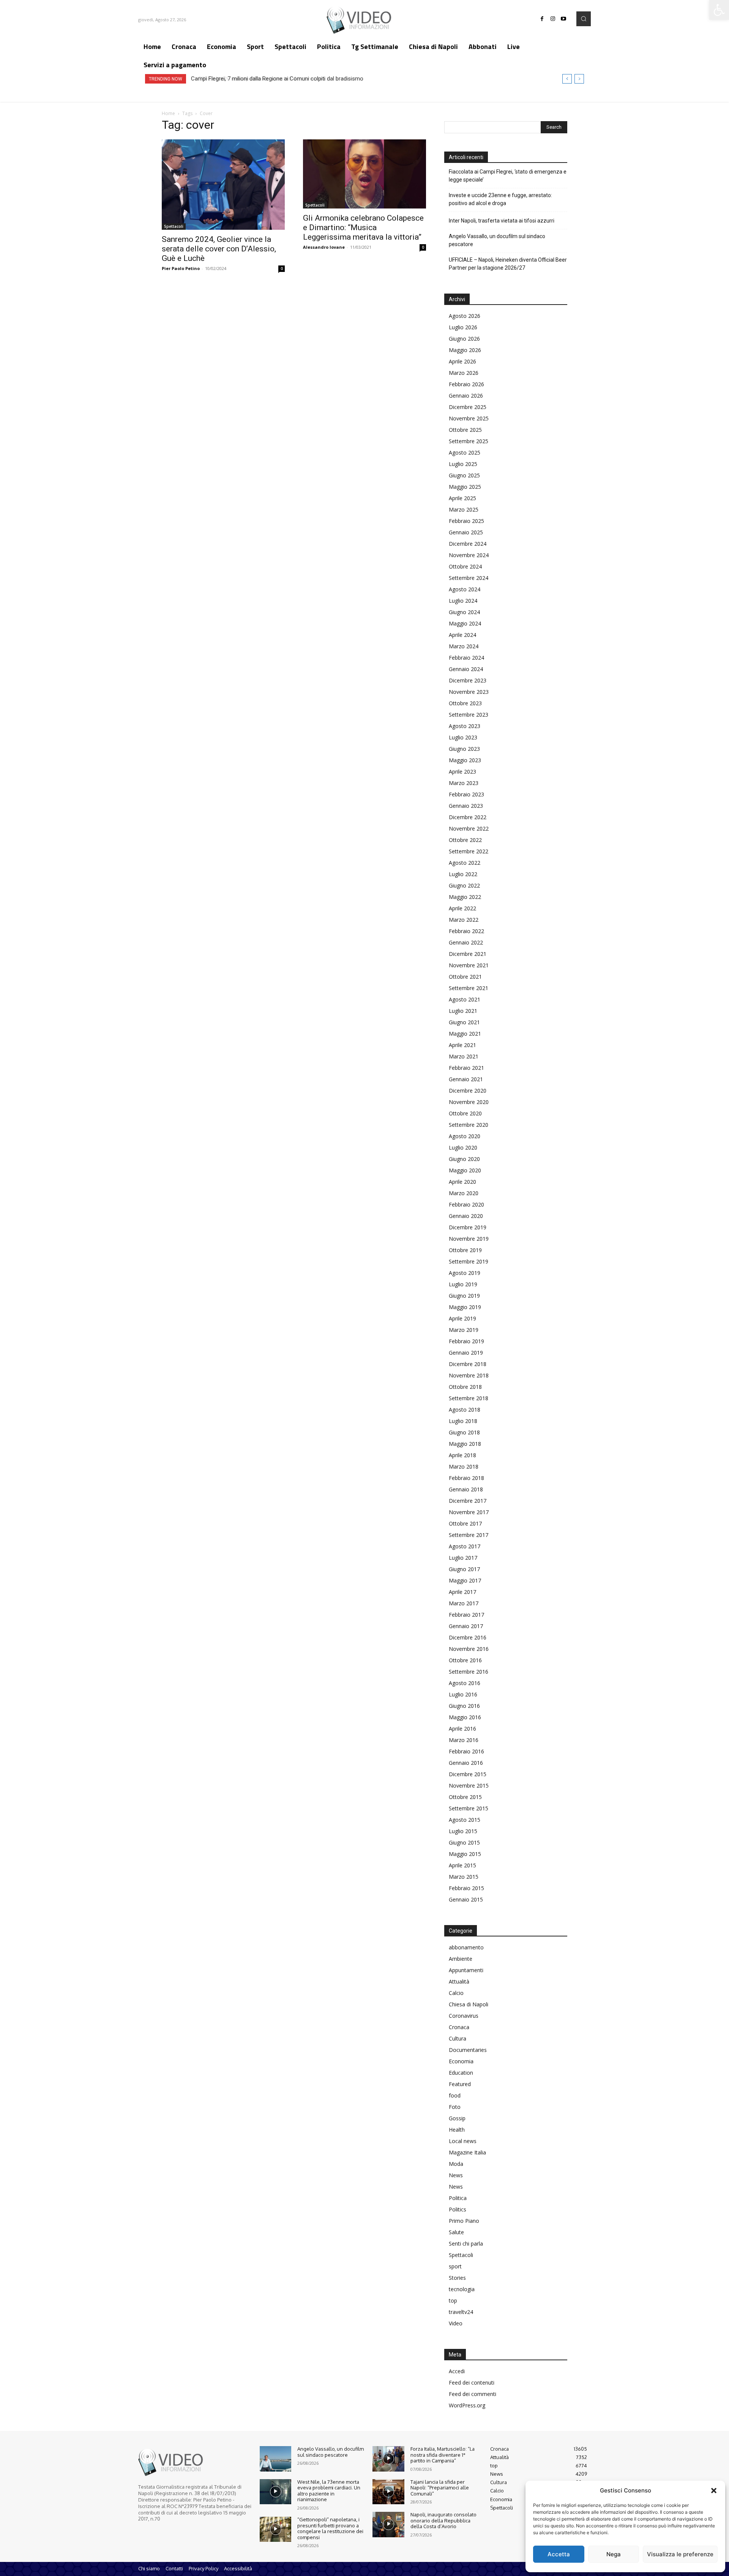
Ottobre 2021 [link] (465, 977)
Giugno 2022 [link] (464, 885)
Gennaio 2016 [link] (466, 1763)
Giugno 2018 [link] (464, 1432)
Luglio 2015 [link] (463, 1831)
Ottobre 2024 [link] (465, 566)
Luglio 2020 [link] (463, 1147)
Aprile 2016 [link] (462, 1729)
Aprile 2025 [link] (462, 498)
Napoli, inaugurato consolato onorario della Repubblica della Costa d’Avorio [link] (443, 2520)
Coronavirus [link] (464, 2016)
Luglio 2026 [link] (463, 327)
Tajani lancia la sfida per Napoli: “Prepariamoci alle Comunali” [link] (440, 2488)
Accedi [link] (457, 2371)
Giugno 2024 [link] (464, 612)
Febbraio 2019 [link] (466, 1341)
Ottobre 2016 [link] (465, 1660)
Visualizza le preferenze (680, 2554)
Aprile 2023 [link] (462, 772)
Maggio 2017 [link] (465, 1580)
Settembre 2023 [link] (469, 715)
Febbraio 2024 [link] (466, 658)
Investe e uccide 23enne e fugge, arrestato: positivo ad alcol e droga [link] (500, 199)
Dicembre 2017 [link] (468, 1501)
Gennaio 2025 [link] (466, 532)
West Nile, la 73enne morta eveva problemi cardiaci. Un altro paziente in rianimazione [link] (329, 2491)
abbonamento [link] (466, 1947)
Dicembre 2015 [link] (468, 1774)
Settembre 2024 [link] (469, 578)
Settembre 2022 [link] (469, 851)
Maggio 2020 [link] (465, 1170)
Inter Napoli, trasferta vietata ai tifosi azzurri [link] (502, 221)
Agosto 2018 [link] (465, 1410)
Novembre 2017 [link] (469, 1512)
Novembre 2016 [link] (469, 1649)
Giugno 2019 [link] (464, 1296)
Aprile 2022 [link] (462, 908)
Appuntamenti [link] (466, 1970)
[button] (714, 2491)
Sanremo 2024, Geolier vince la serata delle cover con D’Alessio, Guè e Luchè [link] (219, 249)
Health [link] (457, 2130)
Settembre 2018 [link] (469, 1398)
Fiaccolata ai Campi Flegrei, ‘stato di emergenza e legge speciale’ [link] (508, 176)
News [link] (456, 2175)
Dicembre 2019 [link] (468, 1227)
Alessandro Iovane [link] (324, 247)
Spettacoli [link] (174, 226)
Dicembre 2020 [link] (468, 1091)
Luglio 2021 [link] (463, 1011)
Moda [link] (456, 2164)
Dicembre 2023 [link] (468, 680)
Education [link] (461, 2073)
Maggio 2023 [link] (465, 760)
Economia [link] (461, 2061)
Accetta (559, 2554)
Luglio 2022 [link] (463, 874)
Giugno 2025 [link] (464, 475)
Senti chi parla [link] (466, 2244)
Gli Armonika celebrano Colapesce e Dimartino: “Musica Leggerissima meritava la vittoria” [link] (363, 227)
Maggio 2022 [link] (465, 897)
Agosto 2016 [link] (465, 1683)
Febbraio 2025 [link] (466, 521)
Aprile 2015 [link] (462, 1865)
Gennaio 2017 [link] (466, 1626)
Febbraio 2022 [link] (466, 931)
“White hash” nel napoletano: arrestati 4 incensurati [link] (255, 79)
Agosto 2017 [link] (465, 1546)
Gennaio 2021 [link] (466, 1079)
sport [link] (455, 2266)
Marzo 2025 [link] (464, 509)
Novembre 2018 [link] (469, 1375)
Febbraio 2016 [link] (466, 1751)
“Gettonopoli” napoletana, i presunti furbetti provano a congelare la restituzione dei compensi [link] (330, 2528)
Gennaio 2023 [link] (466, 806)
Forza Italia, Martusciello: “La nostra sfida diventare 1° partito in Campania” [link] (443, 2455)
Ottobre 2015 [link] (465, 1797)
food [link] (455, 2095)
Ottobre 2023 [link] (465, 703)
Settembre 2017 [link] (469, 1535)
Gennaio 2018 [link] (466, 1489)
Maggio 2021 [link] (465, 1034)
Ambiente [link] (461, 1959)
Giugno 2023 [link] (464, 749)
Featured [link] (460, 2084)
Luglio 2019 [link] (463, 1284)
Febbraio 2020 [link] (466, 1204)
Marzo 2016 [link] (464, 1740)
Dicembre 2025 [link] (468, 407)
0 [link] (282, 268)
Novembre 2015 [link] (469, 1786)
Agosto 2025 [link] (465, 452)
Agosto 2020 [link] (465, 1136)
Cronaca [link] (459, 2027)
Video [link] (456, 2323)
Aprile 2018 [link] (462, 1455)
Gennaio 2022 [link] (466, 942)
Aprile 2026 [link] (462, 361)
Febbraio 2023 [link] (466, 794)
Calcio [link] (456, 1993)
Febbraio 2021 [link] (466, 1068)
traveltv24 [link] (461, 2312)
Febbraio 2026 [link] (466, 384)
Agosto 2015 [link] (465, 1820)
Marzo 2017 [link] (464, 1603)
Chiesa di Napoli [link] (469, 2004)
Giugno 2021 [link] (464, 1022)
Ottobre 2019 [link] (465, 1250)
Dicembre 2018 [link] (468, 1364)
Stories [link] (457, 2278)
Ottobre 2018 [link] (465, 1387)
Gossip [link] (457, 2118)
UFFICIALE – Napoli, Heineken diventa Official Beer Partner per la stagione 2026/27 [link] (508, 264)
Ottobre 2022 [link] (465, 840)
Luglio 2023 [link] (463, 737)
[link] (719, 10)
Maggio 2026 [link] (465, 350)
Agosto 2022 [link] (465, 863)
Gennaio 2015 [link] (466, 1899)
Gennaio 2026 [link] (466, 396)
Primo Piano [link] (464, 2221)
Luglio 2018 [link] (463, 1421)
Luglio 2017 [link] (463, 1558)
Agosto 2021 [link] (465, 999)
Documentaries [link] (468, 2050)
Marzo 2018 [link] (464, 1466)
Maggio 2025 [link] (465, 487)
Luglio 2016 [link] (463, 1694)
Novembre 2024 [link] (469, 555)
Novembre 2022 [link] (469, 828)
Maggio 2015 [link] (465, 1854)
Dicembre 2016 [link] (468, 1637)
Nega (614, 2554)
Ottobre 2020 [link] (465, 1113)
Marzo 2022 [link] (464, 920)
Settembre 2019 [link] (469, 1261)
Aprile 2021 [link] (462, 1045)
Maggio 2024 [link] (465, 623)
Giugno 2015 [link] (464, 1842)
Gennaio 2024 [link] (466, 669)
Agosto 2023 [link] (465, 726)
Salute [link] (456, 2232)
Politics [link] (458, 2209)
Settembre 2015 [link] (469, 1808)
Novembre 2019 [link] (469, 1239)
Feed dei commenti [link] (473, 2394)
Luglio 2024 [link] (463, 601)
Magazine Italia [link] (467, 2152)
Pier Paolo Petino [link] (181, 268)
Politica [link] (458, 2198)
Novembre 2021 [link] (469, 965)
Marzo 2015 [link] (464, 1877)
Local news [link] (463, 2141)
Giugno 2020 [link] (464, 1159)
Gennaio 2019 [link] (466, 1353)
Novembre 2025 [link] (469, 418)
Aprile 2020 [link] (462, 1182)
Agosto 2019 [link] (465, 1273)
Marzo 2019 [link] (464, 1330)
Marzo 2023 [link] (464, 783)
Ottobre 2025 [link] (465, 430)
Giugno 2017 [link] (464, 1569)
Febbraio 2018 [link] (466, 1478)
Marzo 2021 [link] (464, 1056)
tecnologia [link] (462, 2289)
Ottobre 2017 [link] (465, 1523)
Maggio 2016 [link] (465, 1717)
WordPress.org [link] (467, 2405)
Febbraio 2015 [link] (466, 1888)
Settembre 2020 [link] (469, 1125)
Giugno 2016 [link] (464, 1706)
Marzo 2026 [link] (464, 373)
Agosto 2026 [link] (465, 316)
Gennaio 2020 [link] (466, 1216)
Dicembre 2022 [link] (468, 817)
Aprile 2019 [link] (462, 1318)
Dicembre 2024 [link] (468, 544)
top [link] (453, 2300)
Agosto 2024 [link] (465, 589)
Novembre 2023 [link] (469, 692)
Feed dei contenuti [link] (472, 2383)
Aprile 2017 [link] (462, 1592)
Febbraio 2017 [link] (466, 1615)
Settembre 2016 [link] (469, 1672)
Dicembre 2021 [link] (468, 954)
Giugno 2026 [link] (464, 339)
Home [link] (168, 113)
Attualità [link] (459, 1981)
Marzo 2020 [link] (464, 1193)
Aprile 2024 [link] (462, 635)
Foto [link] (455, 2107)
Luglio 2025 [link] (463, 464)
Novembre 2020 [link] (469, 1102)
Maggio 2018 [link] (465, 1444)
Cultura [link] (458, 2038)
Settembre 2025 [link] (469, 441)
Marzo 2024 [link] (464, 646)
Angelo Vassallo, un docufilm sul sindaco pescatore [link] (497, 240)
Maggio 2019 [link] (465, 1307)
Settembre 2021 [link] (469, 988)
